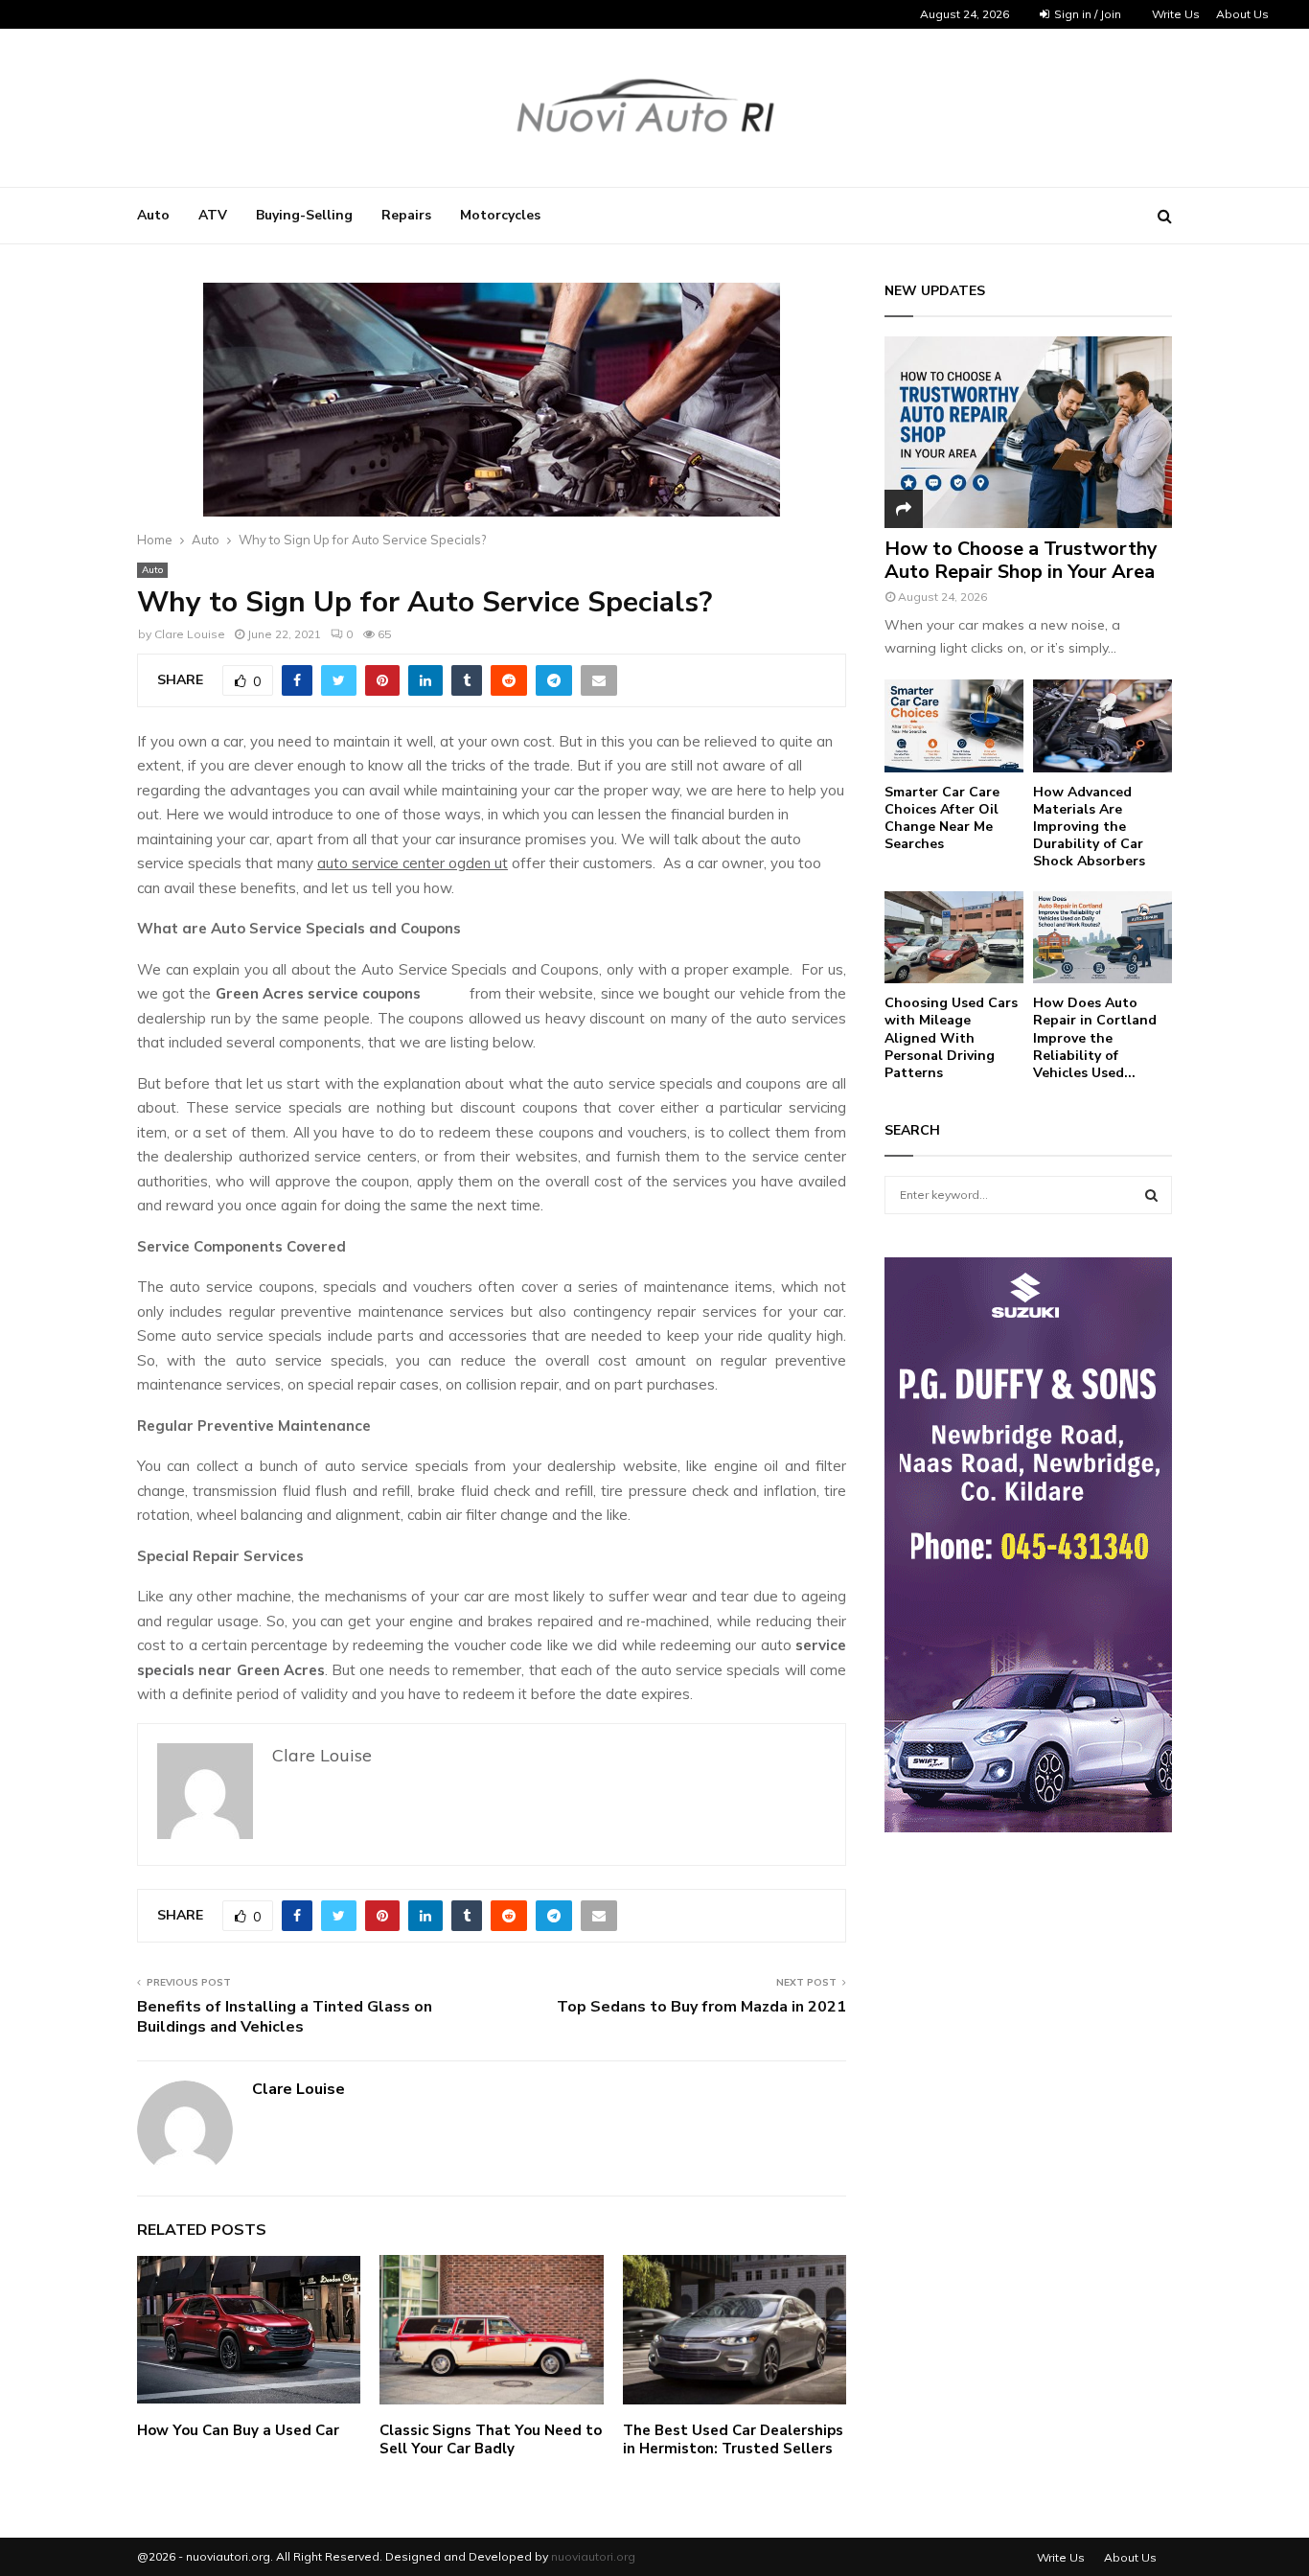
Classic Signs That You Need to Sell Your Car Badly (491, 2440)
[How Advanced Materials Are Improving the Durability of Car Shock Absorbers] (1102, 726)
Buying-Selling (304, 215)
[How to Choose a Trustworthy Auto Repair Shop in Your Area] (1028, 432)
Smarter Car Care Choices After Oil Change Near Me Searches (942, 818)
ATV (213, 215)
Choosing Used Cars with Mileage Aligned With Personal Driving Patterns (951, 1037)
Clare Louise (190, 634)
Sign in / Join (1086, 14)
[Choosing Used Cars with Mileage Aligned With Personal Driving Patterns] (954, 938)
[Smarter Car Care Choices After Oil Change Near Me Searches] (954, 726)
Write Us (1176, 14)
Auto (153, 215)
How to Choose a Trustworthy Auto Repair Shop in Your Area (1021, 560)
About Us (1242, 14)
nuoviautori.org (593, 2556)
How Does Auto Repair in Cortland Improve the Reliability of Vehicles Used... (1095, 1037)
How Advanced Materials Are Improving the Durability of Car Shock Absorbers (1089, 827)
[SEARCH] (1151, 1195)
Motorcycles (500, 215)
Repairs (406, 215)
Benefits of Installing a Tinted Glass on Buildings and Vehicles (285, 2017)
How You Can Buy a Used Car (238, 2430)
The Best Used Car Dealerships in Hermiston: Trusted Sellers (733, 2440)
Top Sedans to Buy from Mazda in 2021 (701, 2007)
